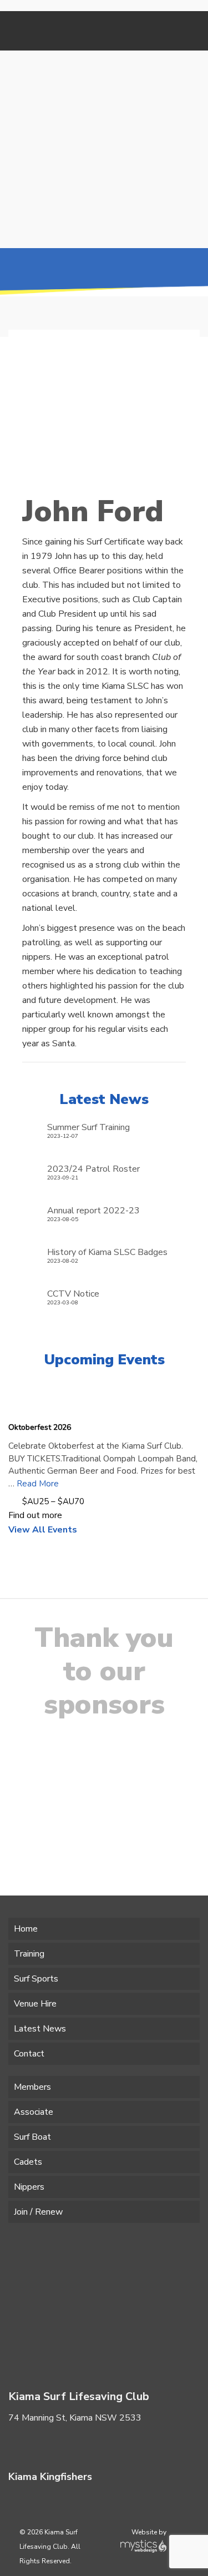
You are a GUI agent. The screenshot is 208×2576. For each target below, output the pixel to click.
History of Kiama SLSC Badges (107, 1252)
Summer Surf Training (88, 1127)
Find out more (35, 1515)
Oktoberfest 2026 (40, 1427)
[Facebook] (22, 2444)
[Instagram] (49, 2502)
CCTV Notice (73, 1294)
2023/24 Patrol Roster (93, 1169)
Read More (38, 1484)
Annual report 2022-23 (93, 1210)
